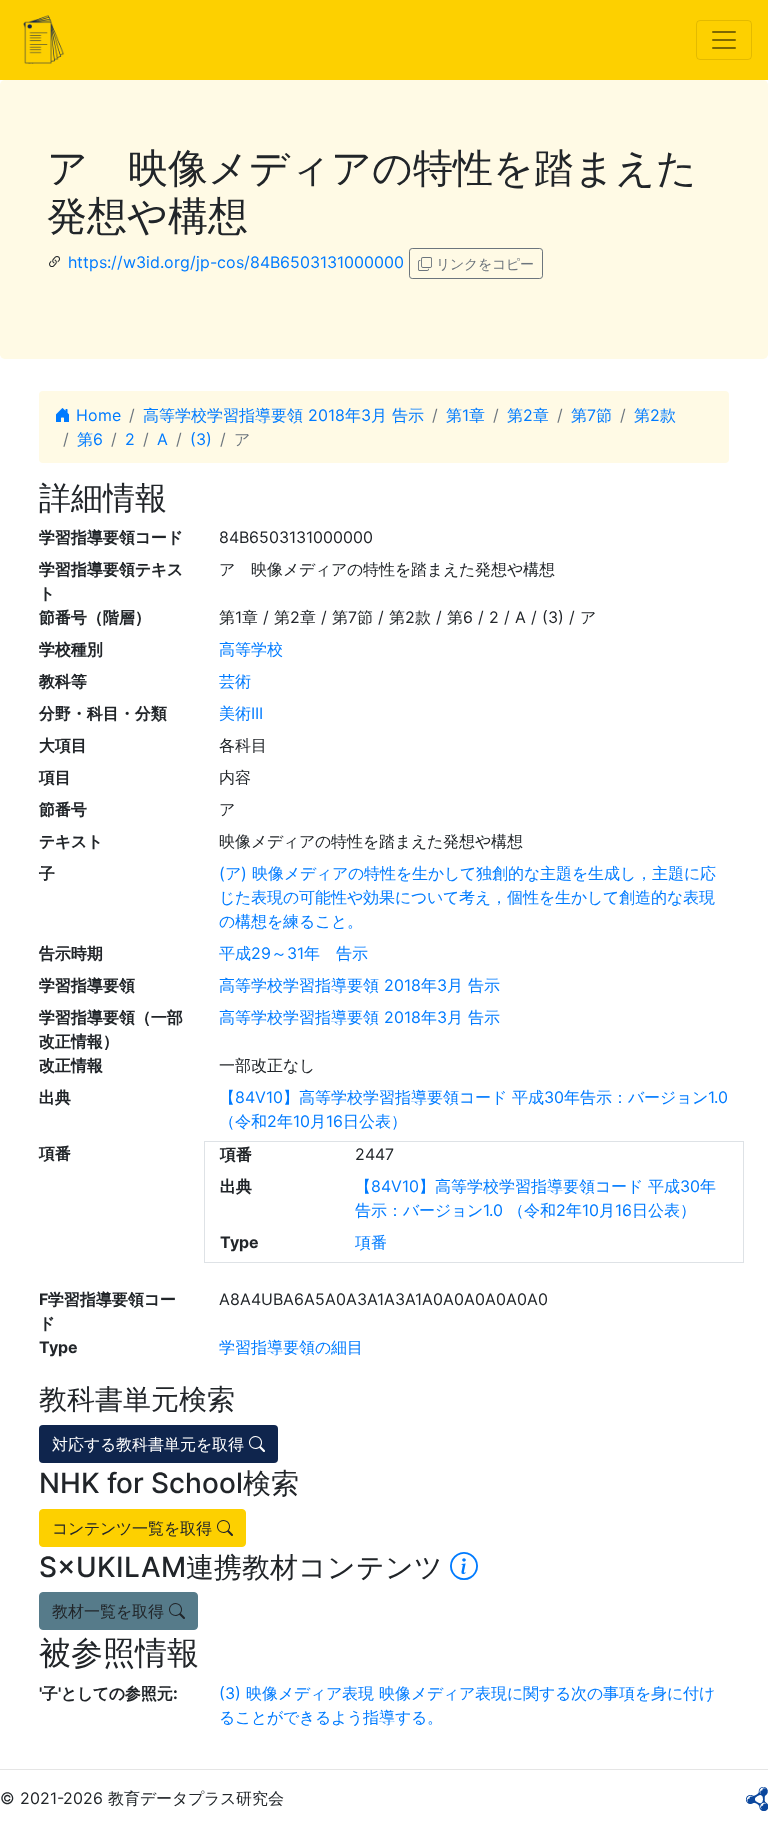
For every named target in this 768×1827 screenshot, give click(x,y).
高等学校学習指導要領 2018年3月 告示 (283, 415)
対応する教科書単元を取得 (150, 1444)
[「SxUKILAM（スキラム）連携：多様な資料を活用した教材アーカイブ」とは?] (464, 1567)
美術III (241, 713)
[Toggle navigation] (724, 40)
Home (96, 415)
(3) (201, 439)
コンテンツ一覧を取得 (134, 1528)
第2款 (655, 415)
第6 (90, 439)
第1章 (465, 415)
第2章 (528, 415)
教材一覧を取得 (110, 1611)
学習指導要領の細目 (291, 1347)
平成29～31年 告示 (293, 953)
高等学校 (251, 649)
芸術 (235, 681)
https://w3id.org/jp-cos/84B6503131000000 (236, 262)
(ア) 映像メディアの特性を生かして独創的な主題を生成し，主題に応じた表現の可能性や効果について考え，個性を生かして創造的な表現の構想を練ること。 (467, 897)
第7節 (591, 415)
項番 (371, 1242)
